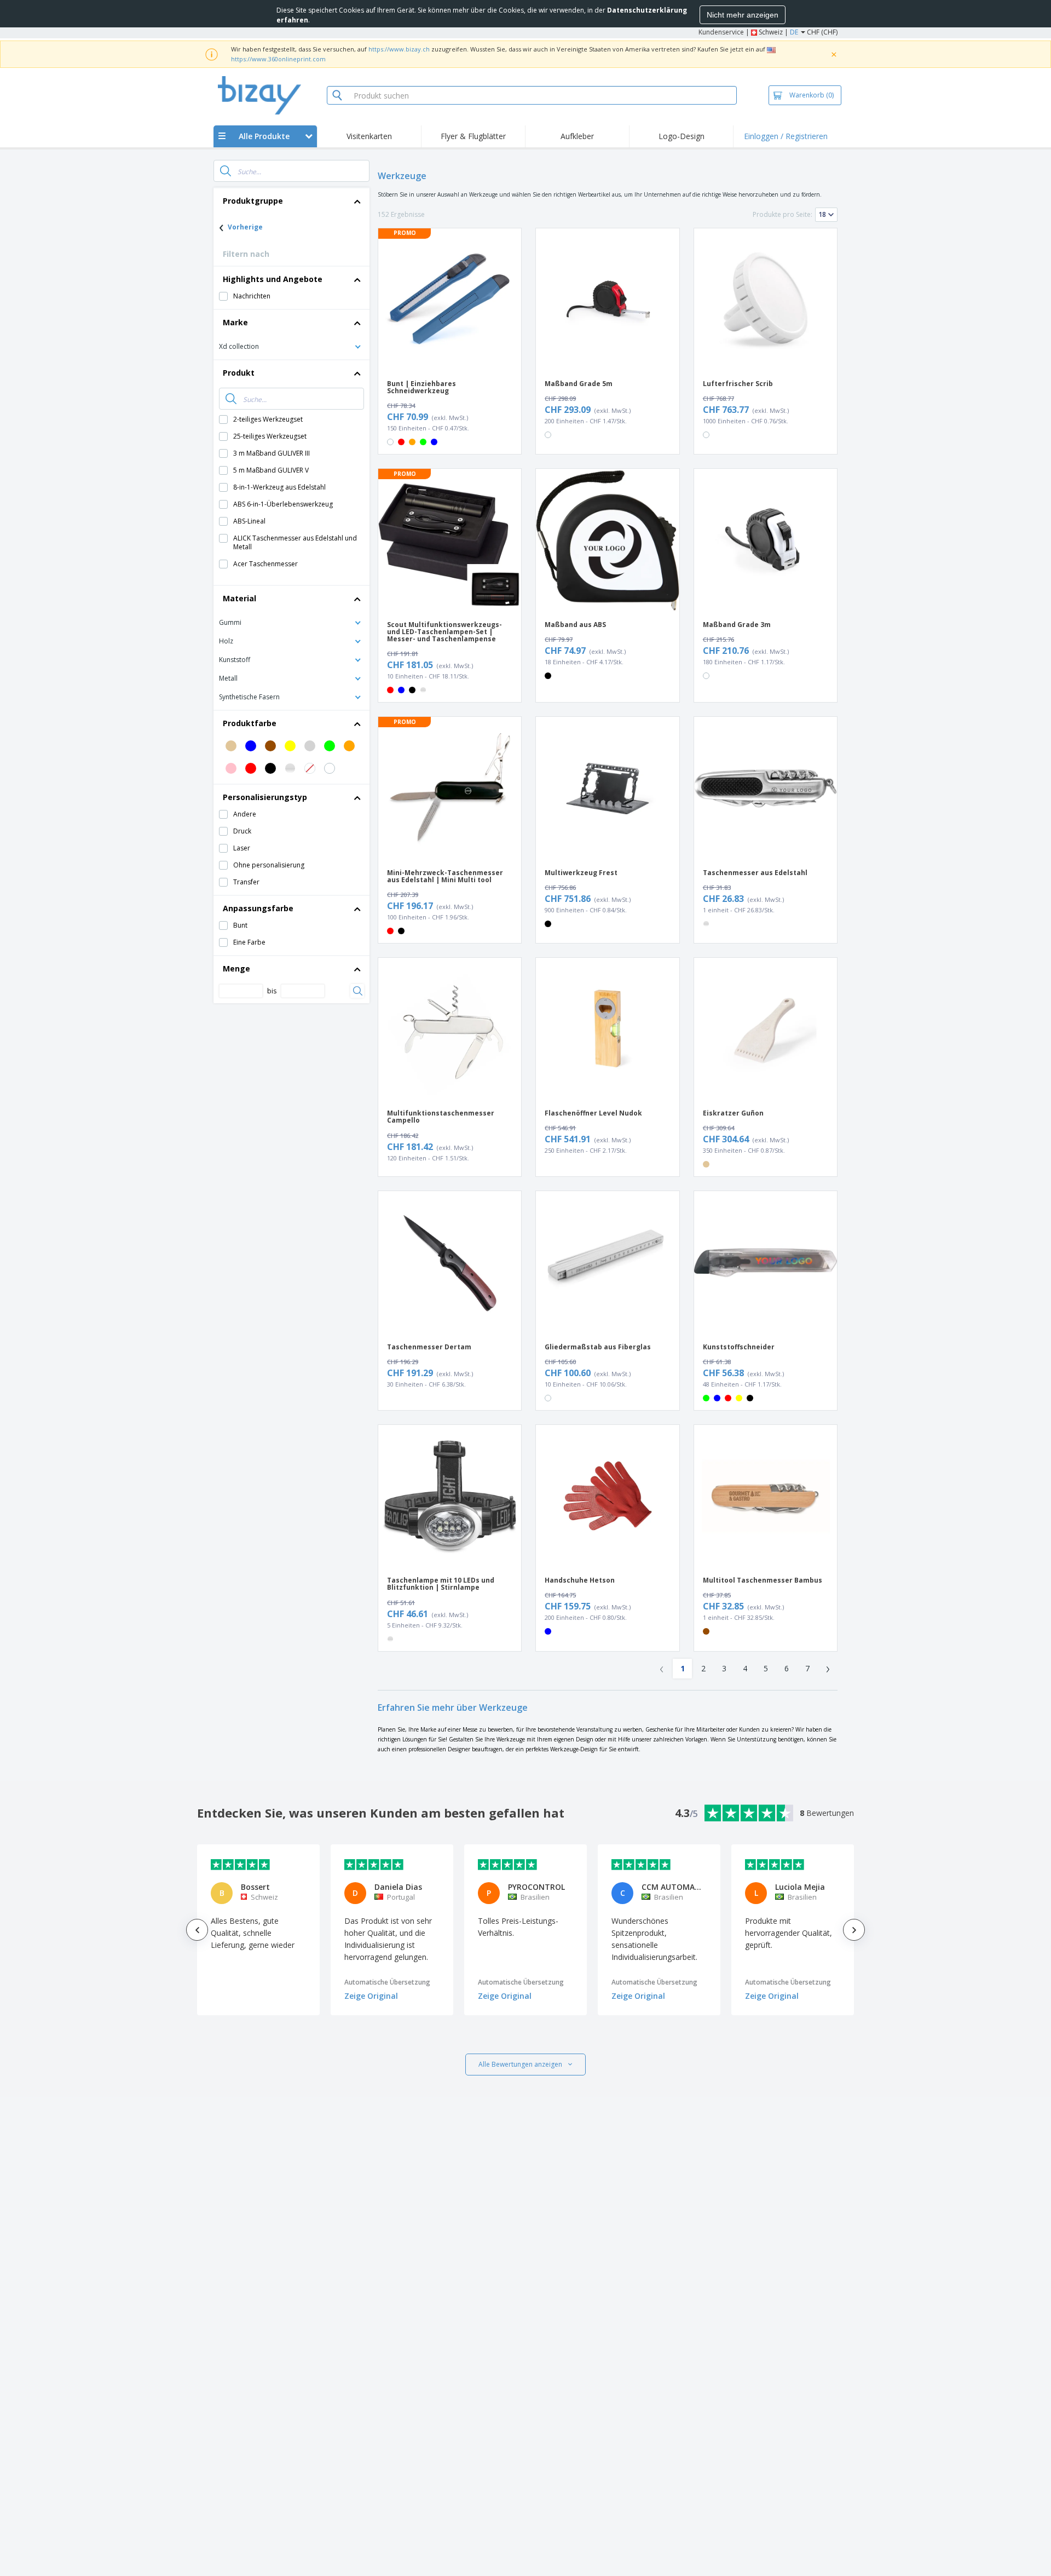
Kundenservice (721, 32)
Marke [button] (235, 322)
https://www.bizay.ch (399, 49)
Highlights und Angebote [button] (273, 279)
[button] (291, 346)
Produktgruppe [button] (253, 201)
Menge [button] (236, 968)
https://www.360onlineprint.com (278, 59)
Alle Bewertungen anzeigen (520, 2064)
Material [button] (239, 598)
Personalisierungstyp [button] (265, 797)
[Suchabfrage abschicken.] (226, 171)
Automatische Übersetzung (387, 1982)
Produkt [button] (239, 373)
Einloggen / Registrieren (786, 136)
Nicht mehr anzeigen (743, 15)
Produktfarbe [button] (250, 723)
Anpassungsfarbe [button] (258, 908)
